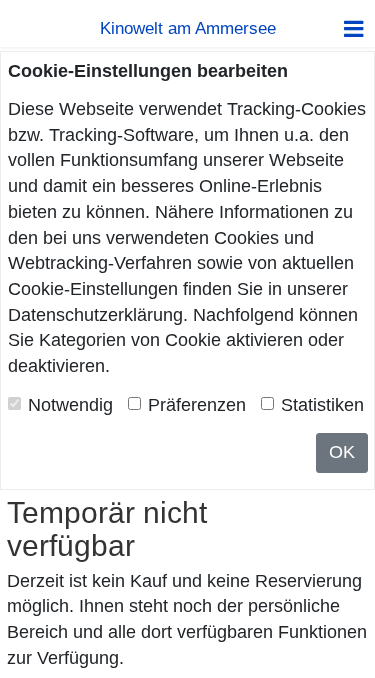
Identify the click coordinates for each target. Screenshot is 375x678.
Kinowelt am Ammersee (188, 28)
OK (342, 452)
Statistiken (322, 405)
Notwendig (70, 405)
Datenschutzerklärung (95, 315)
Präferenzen (197, 405)
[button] (353, 29)
